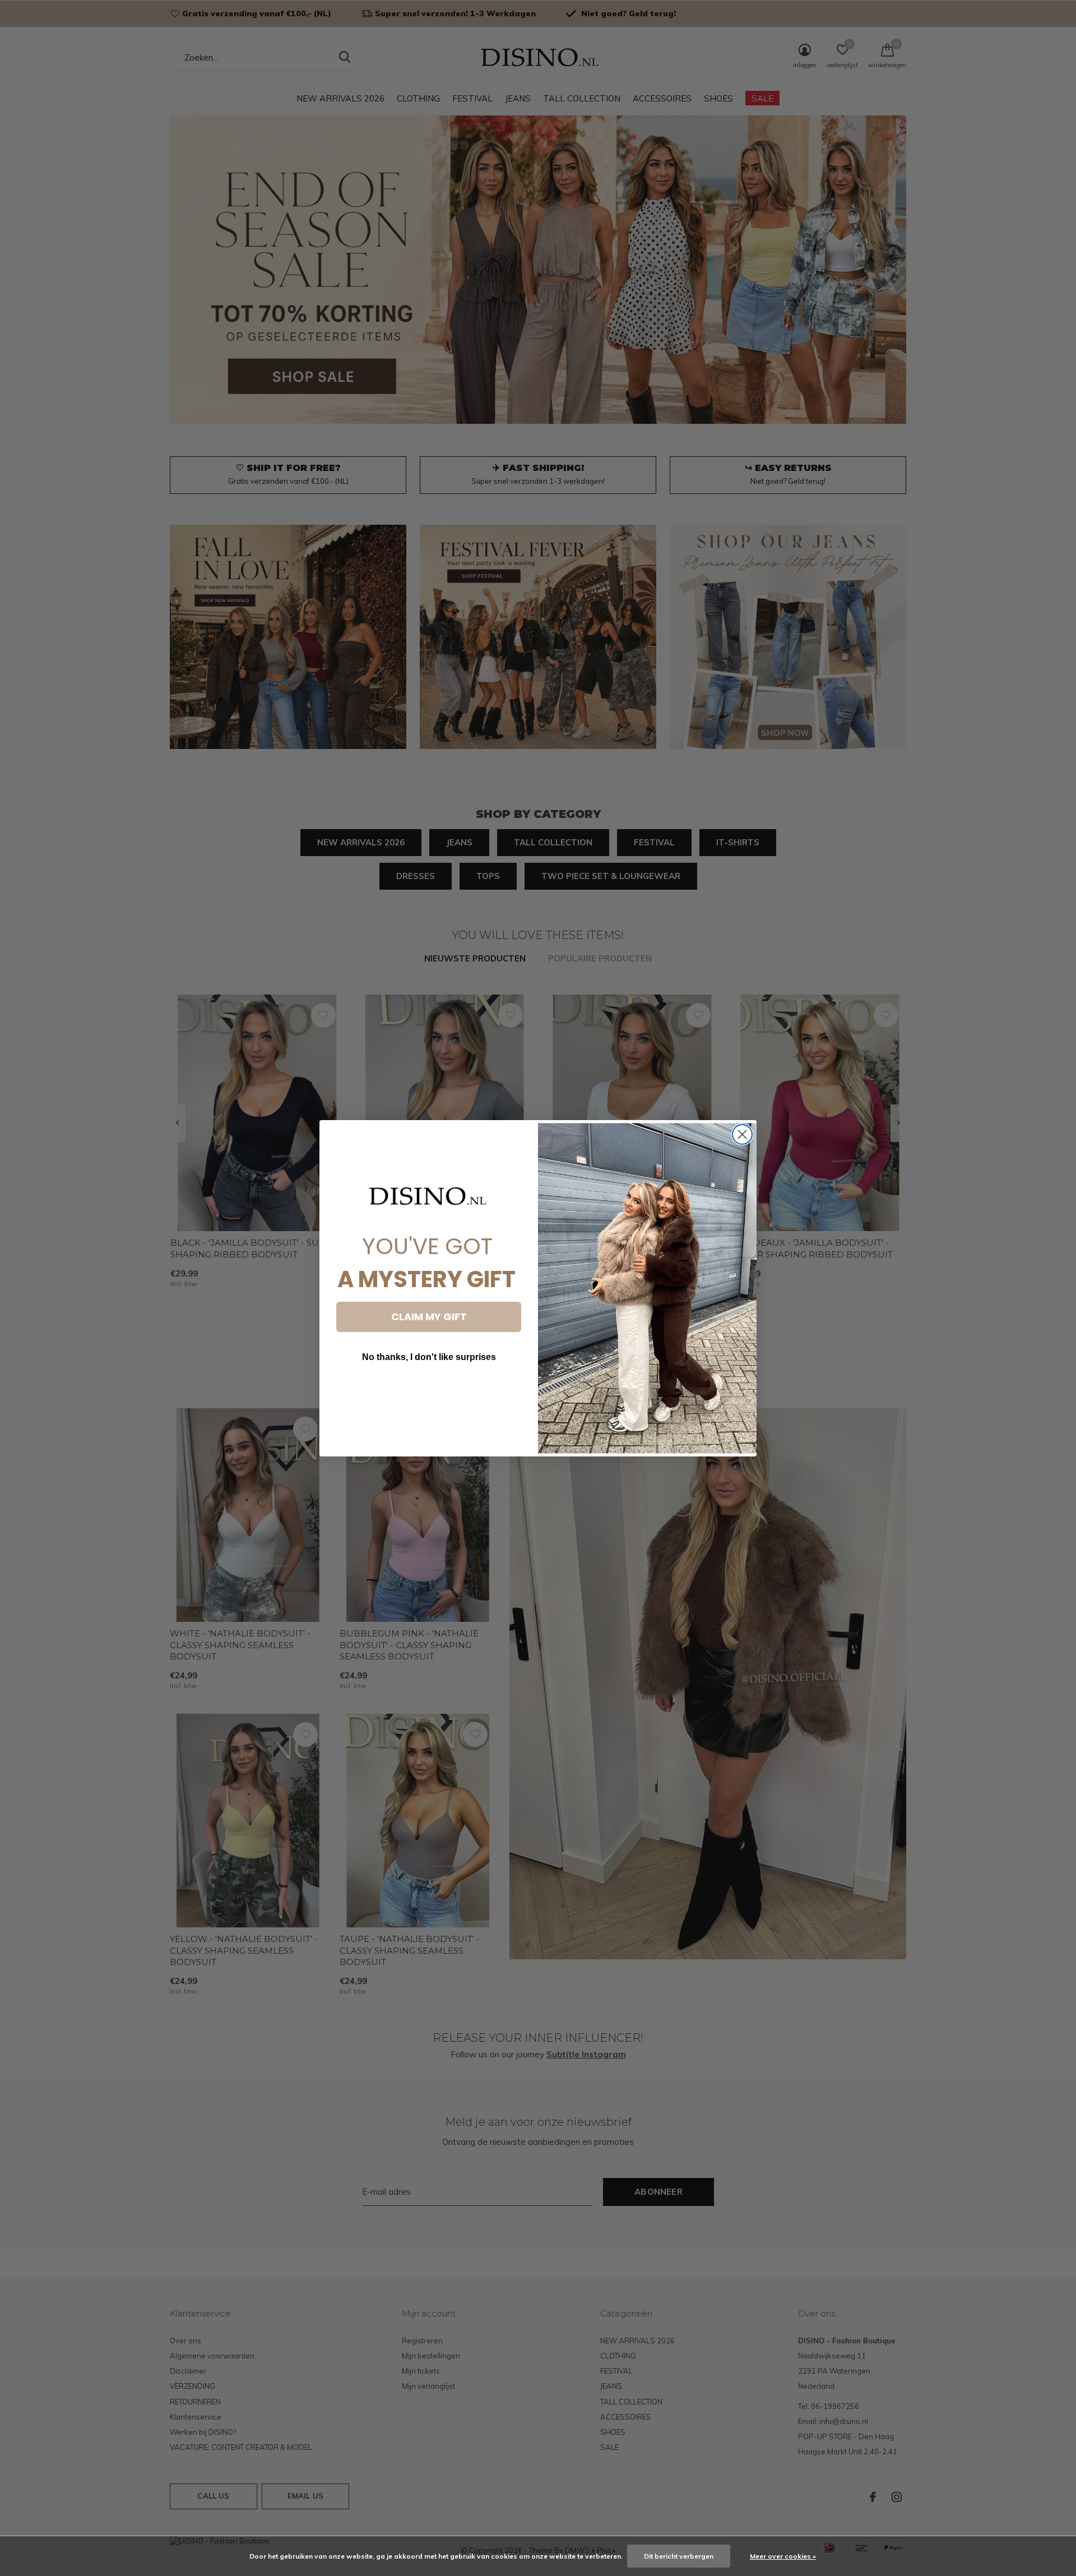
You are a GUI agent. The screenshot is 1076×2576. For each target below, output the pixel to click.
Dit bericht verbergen (679, 2556)
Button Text (429, 1391)
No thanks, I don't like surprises (429, 1357)
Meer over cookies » (783, 2556)
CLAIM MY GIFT (429, 1317)
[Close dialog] (742, 1134)
